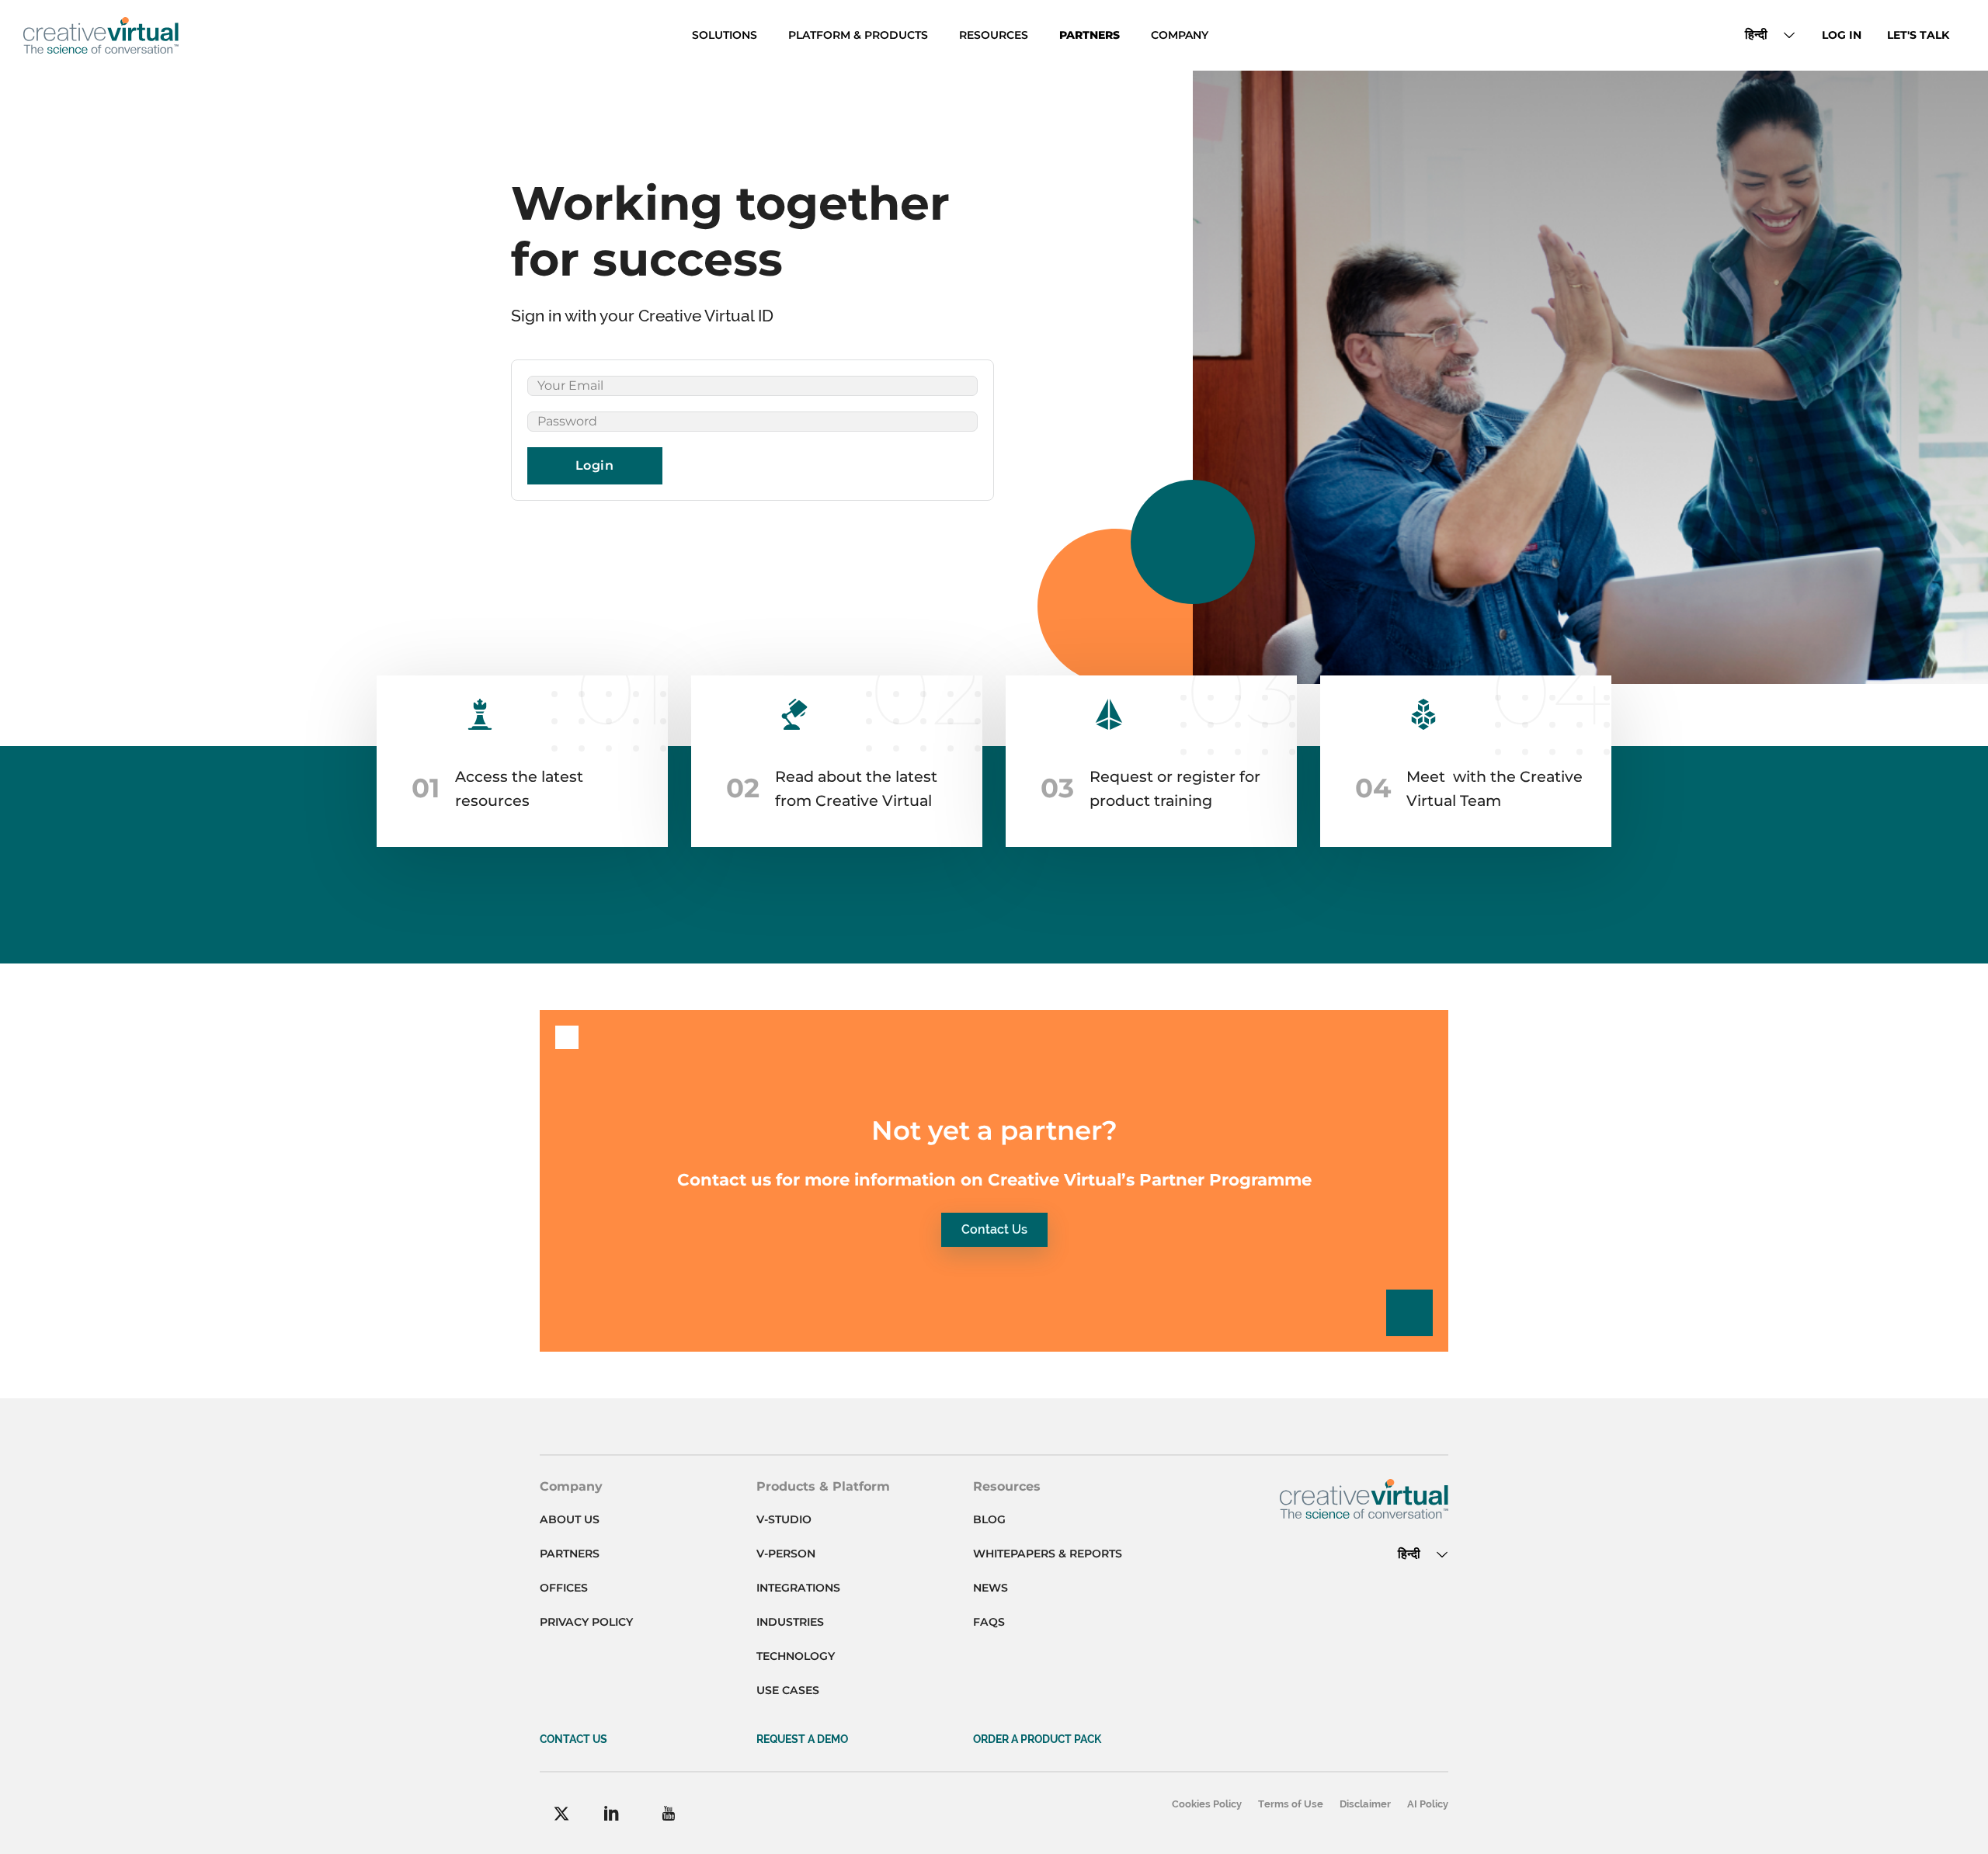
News (991, 1588)
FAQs (989, 1622)
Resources (994, 35)
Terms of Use (1291, 1804)
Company (1180, 35)
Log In (1842, 35)
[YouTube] (668, 1813)
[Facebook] (561, 1814)
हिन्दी (1756, 35)
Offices (564, 1588)
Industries (790, 1622)
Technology (796, 1656)
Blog (989, 1519)
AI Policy (1428, 1804)
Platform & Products (858, 35)
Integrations (798, 1588)
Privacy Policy (586, 1622)
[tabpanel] (753, 430)
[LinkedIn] (612, 1813)
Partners (1090, 35)
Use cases (788, 1690)
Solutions (725, 35)
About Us (570, 1519)
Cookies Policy (1207, 1804)
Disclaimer (1365, 1804)
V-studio (784, 1519)
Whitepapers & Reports (1048, 1554)
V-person (786, 1554)
